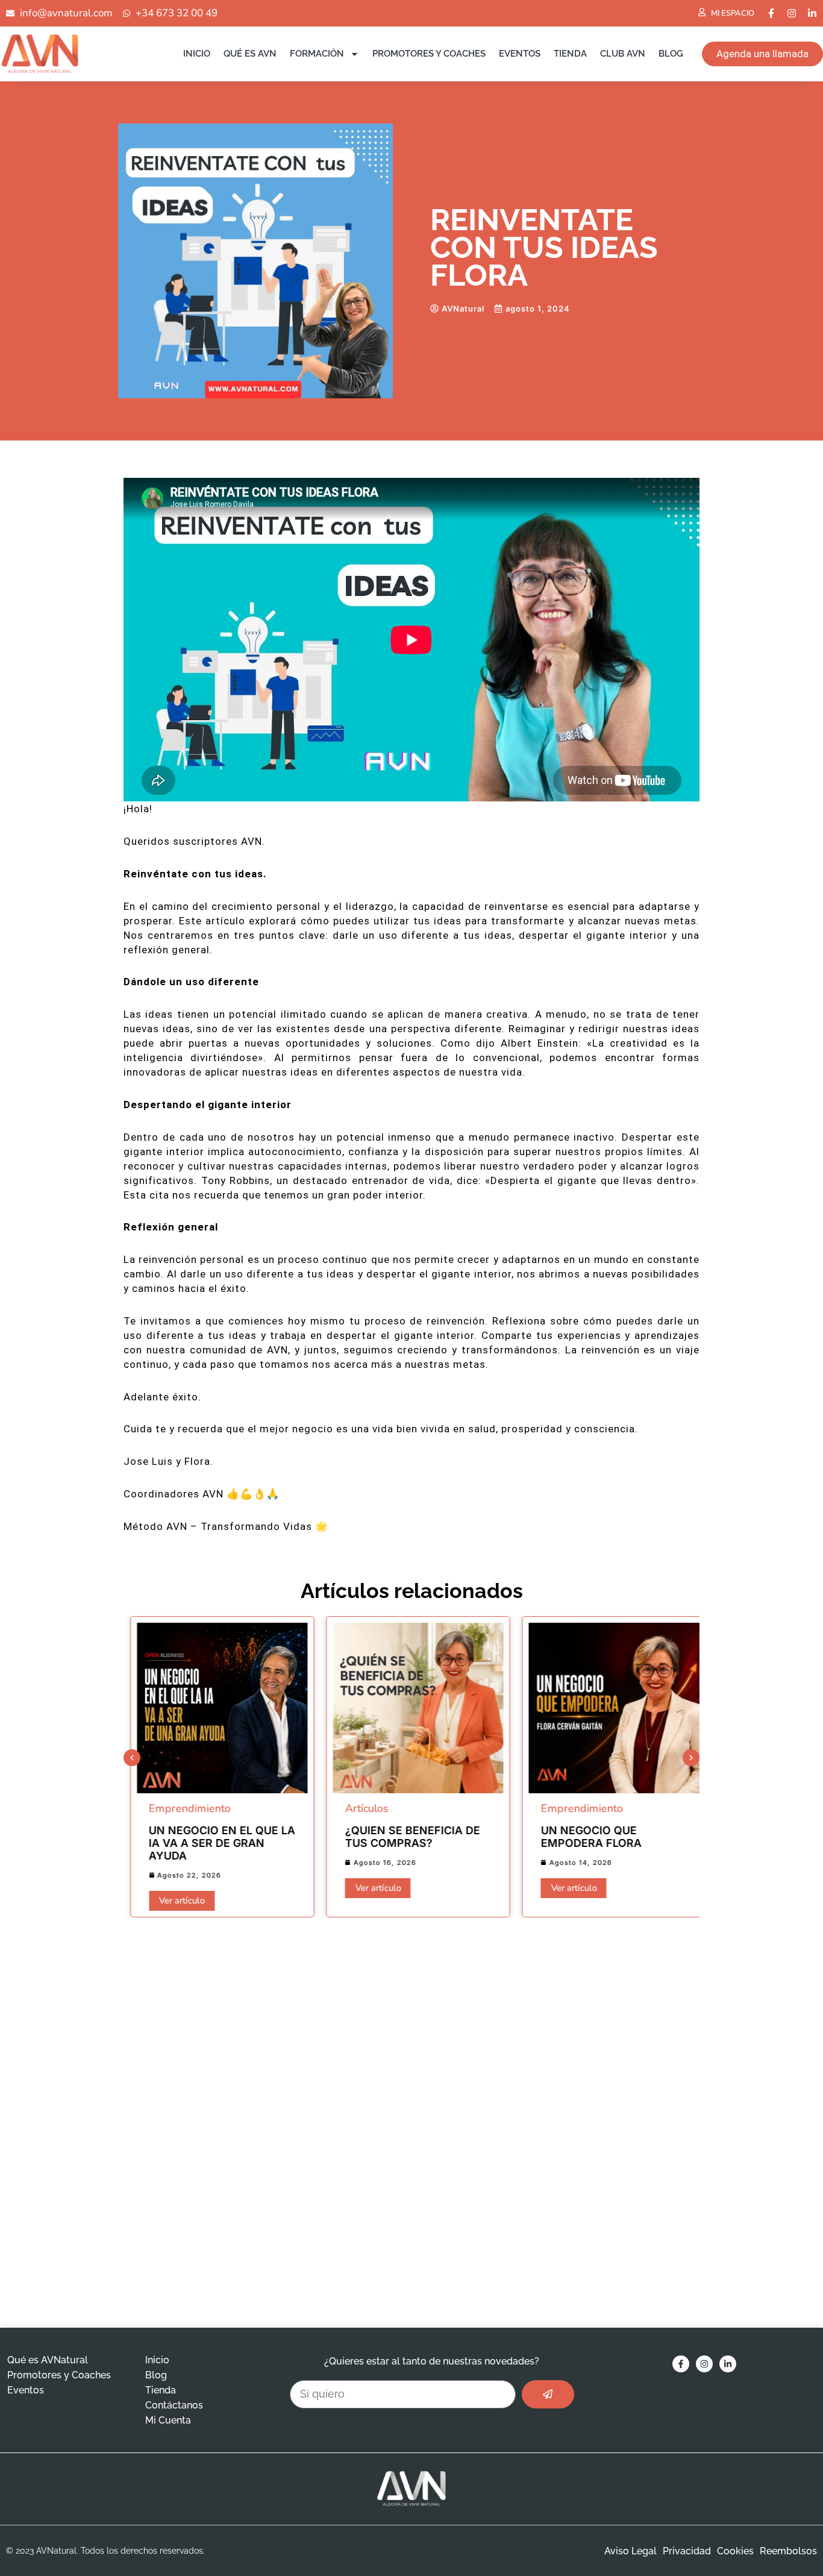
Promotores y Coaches (429, 54)
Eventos (520, 54)
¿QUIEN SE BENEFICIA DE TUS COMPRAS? (405, 1837)
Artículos (360, 1808)
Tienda (570, 54)
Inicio (197, 54)
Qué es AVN (250, 54)
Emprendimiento (183, 1808)
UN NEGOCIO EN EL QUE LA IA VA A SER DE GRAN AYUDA (215, 1843)
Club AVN (623, 54)
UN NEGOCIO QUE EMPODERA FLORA (585, 1837)
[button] (132, 1758)
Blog (671, 54)
